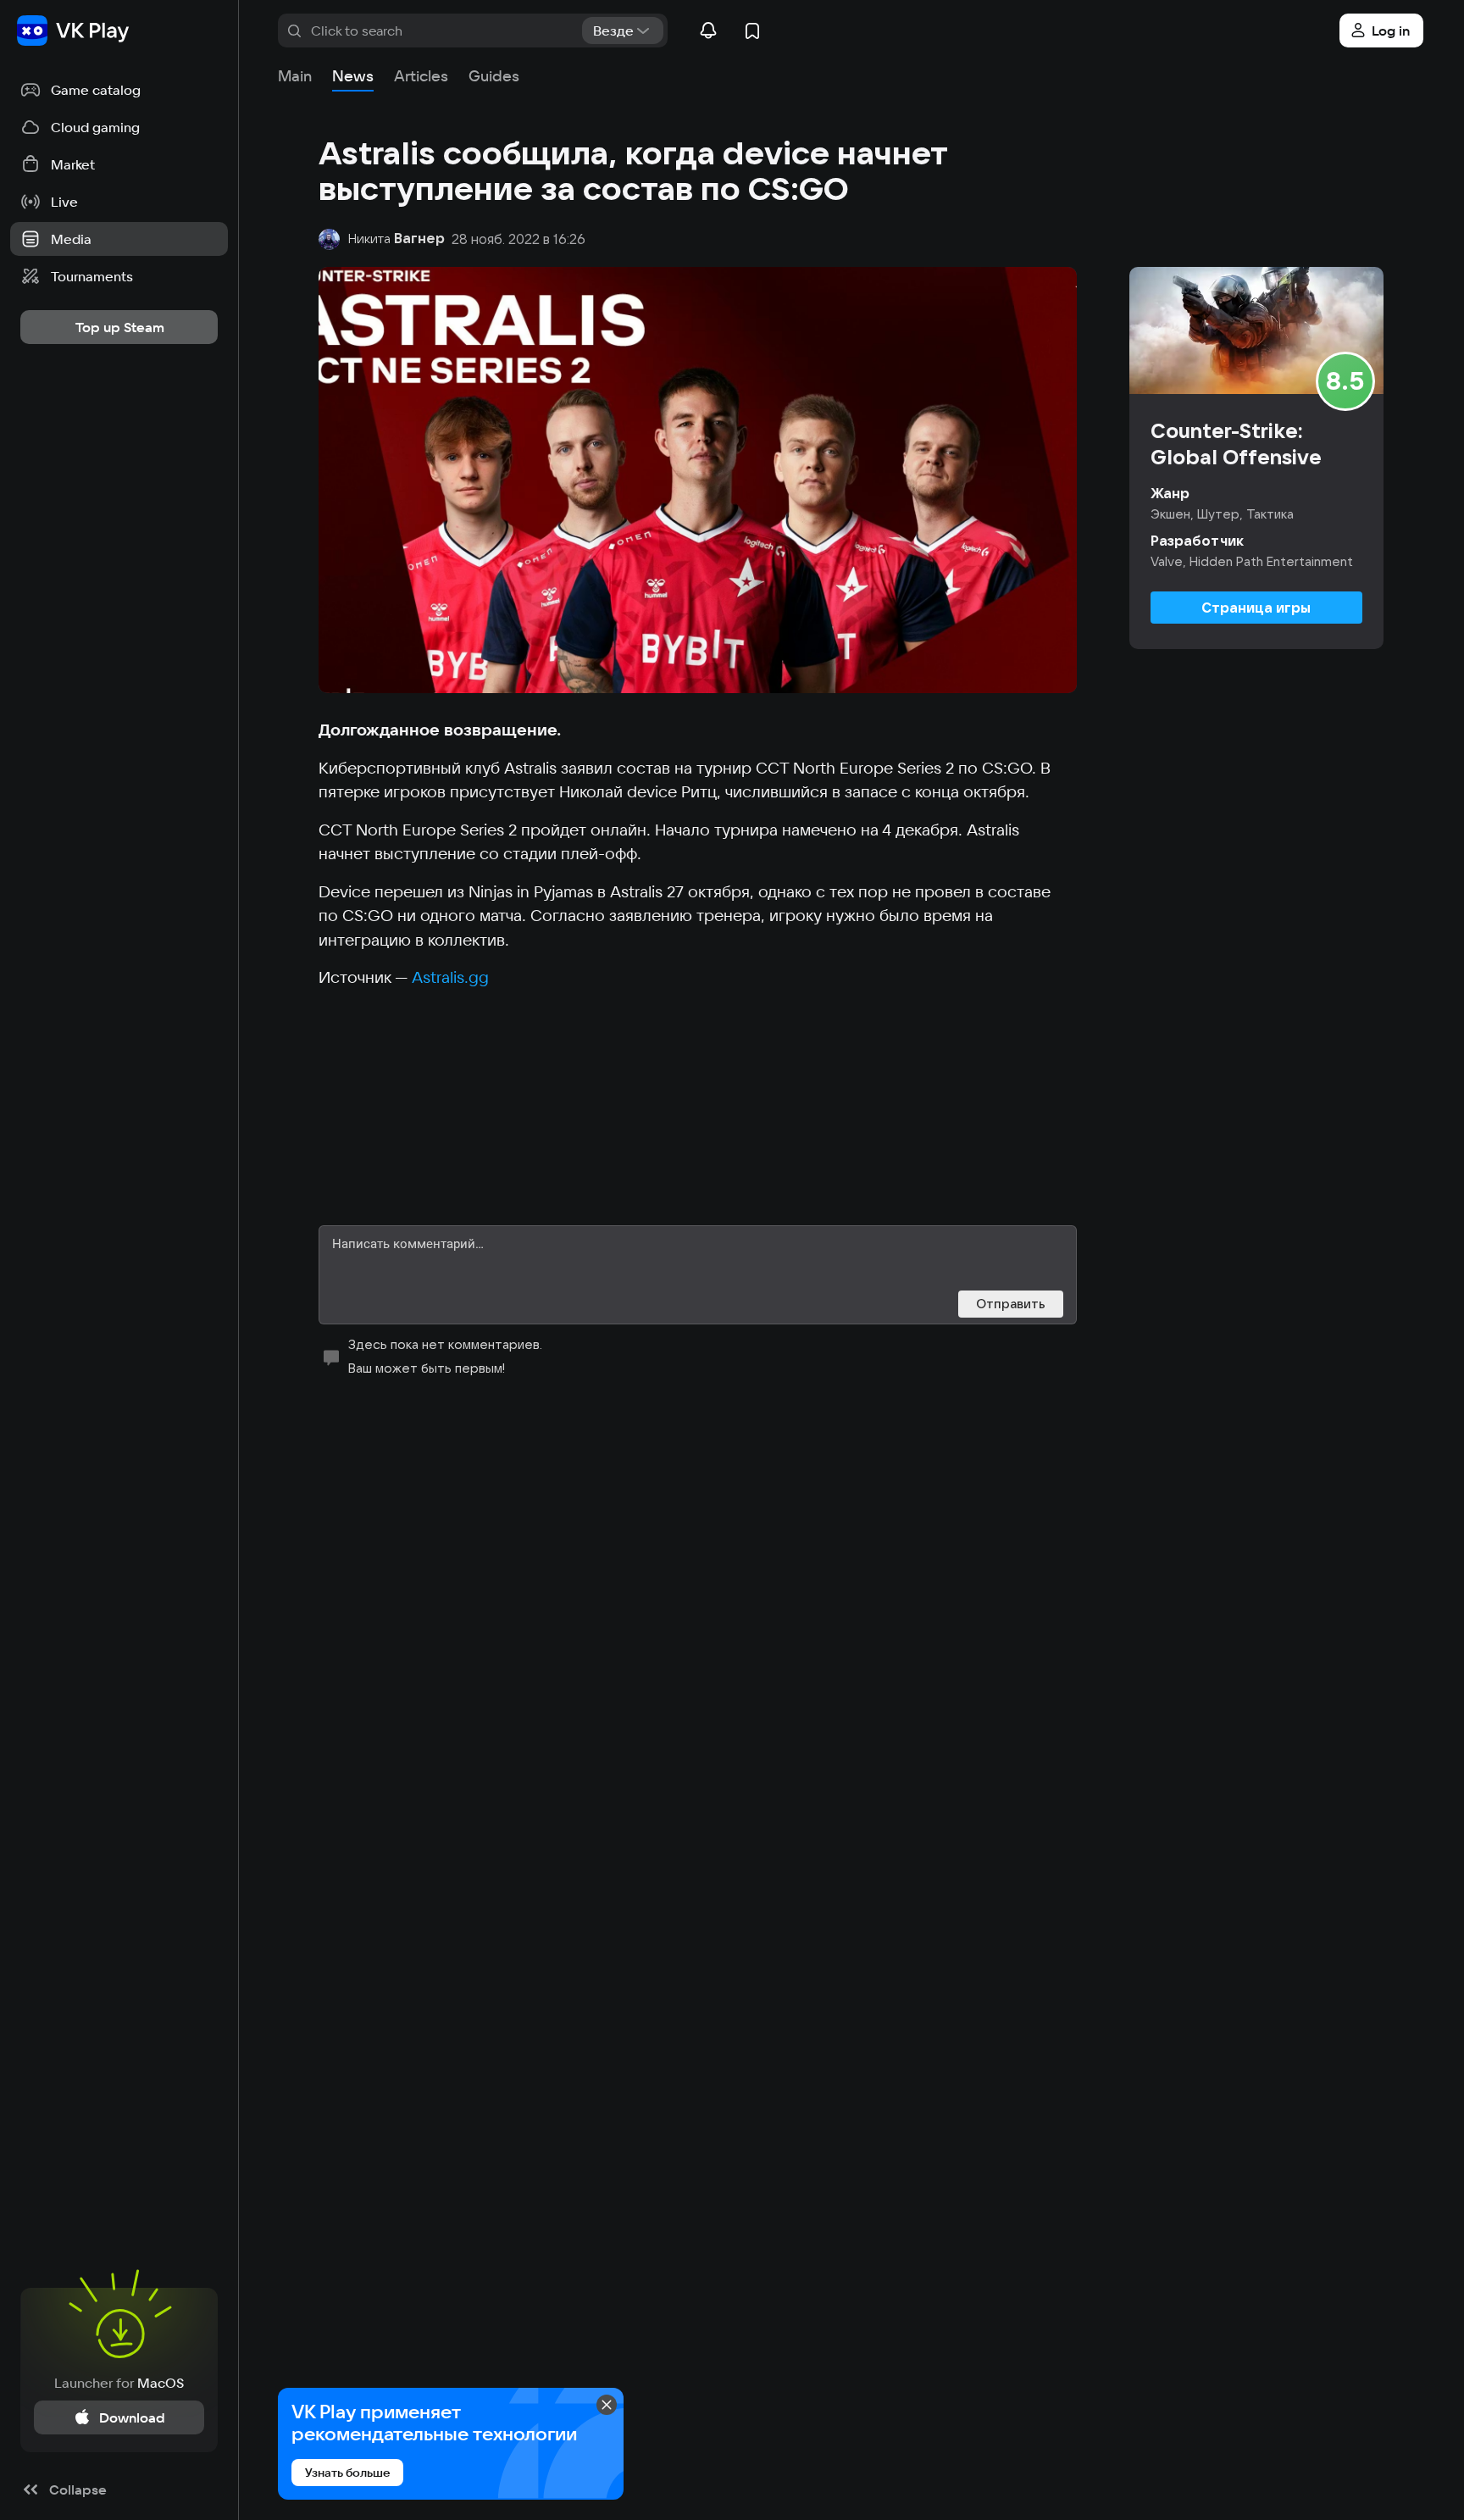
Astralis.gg (450, 977)
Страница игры (1256, 608)
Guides (494, 76)
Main (295, 76)
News (353, 76)
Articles (421, 76)
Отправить (1011, 1304)
